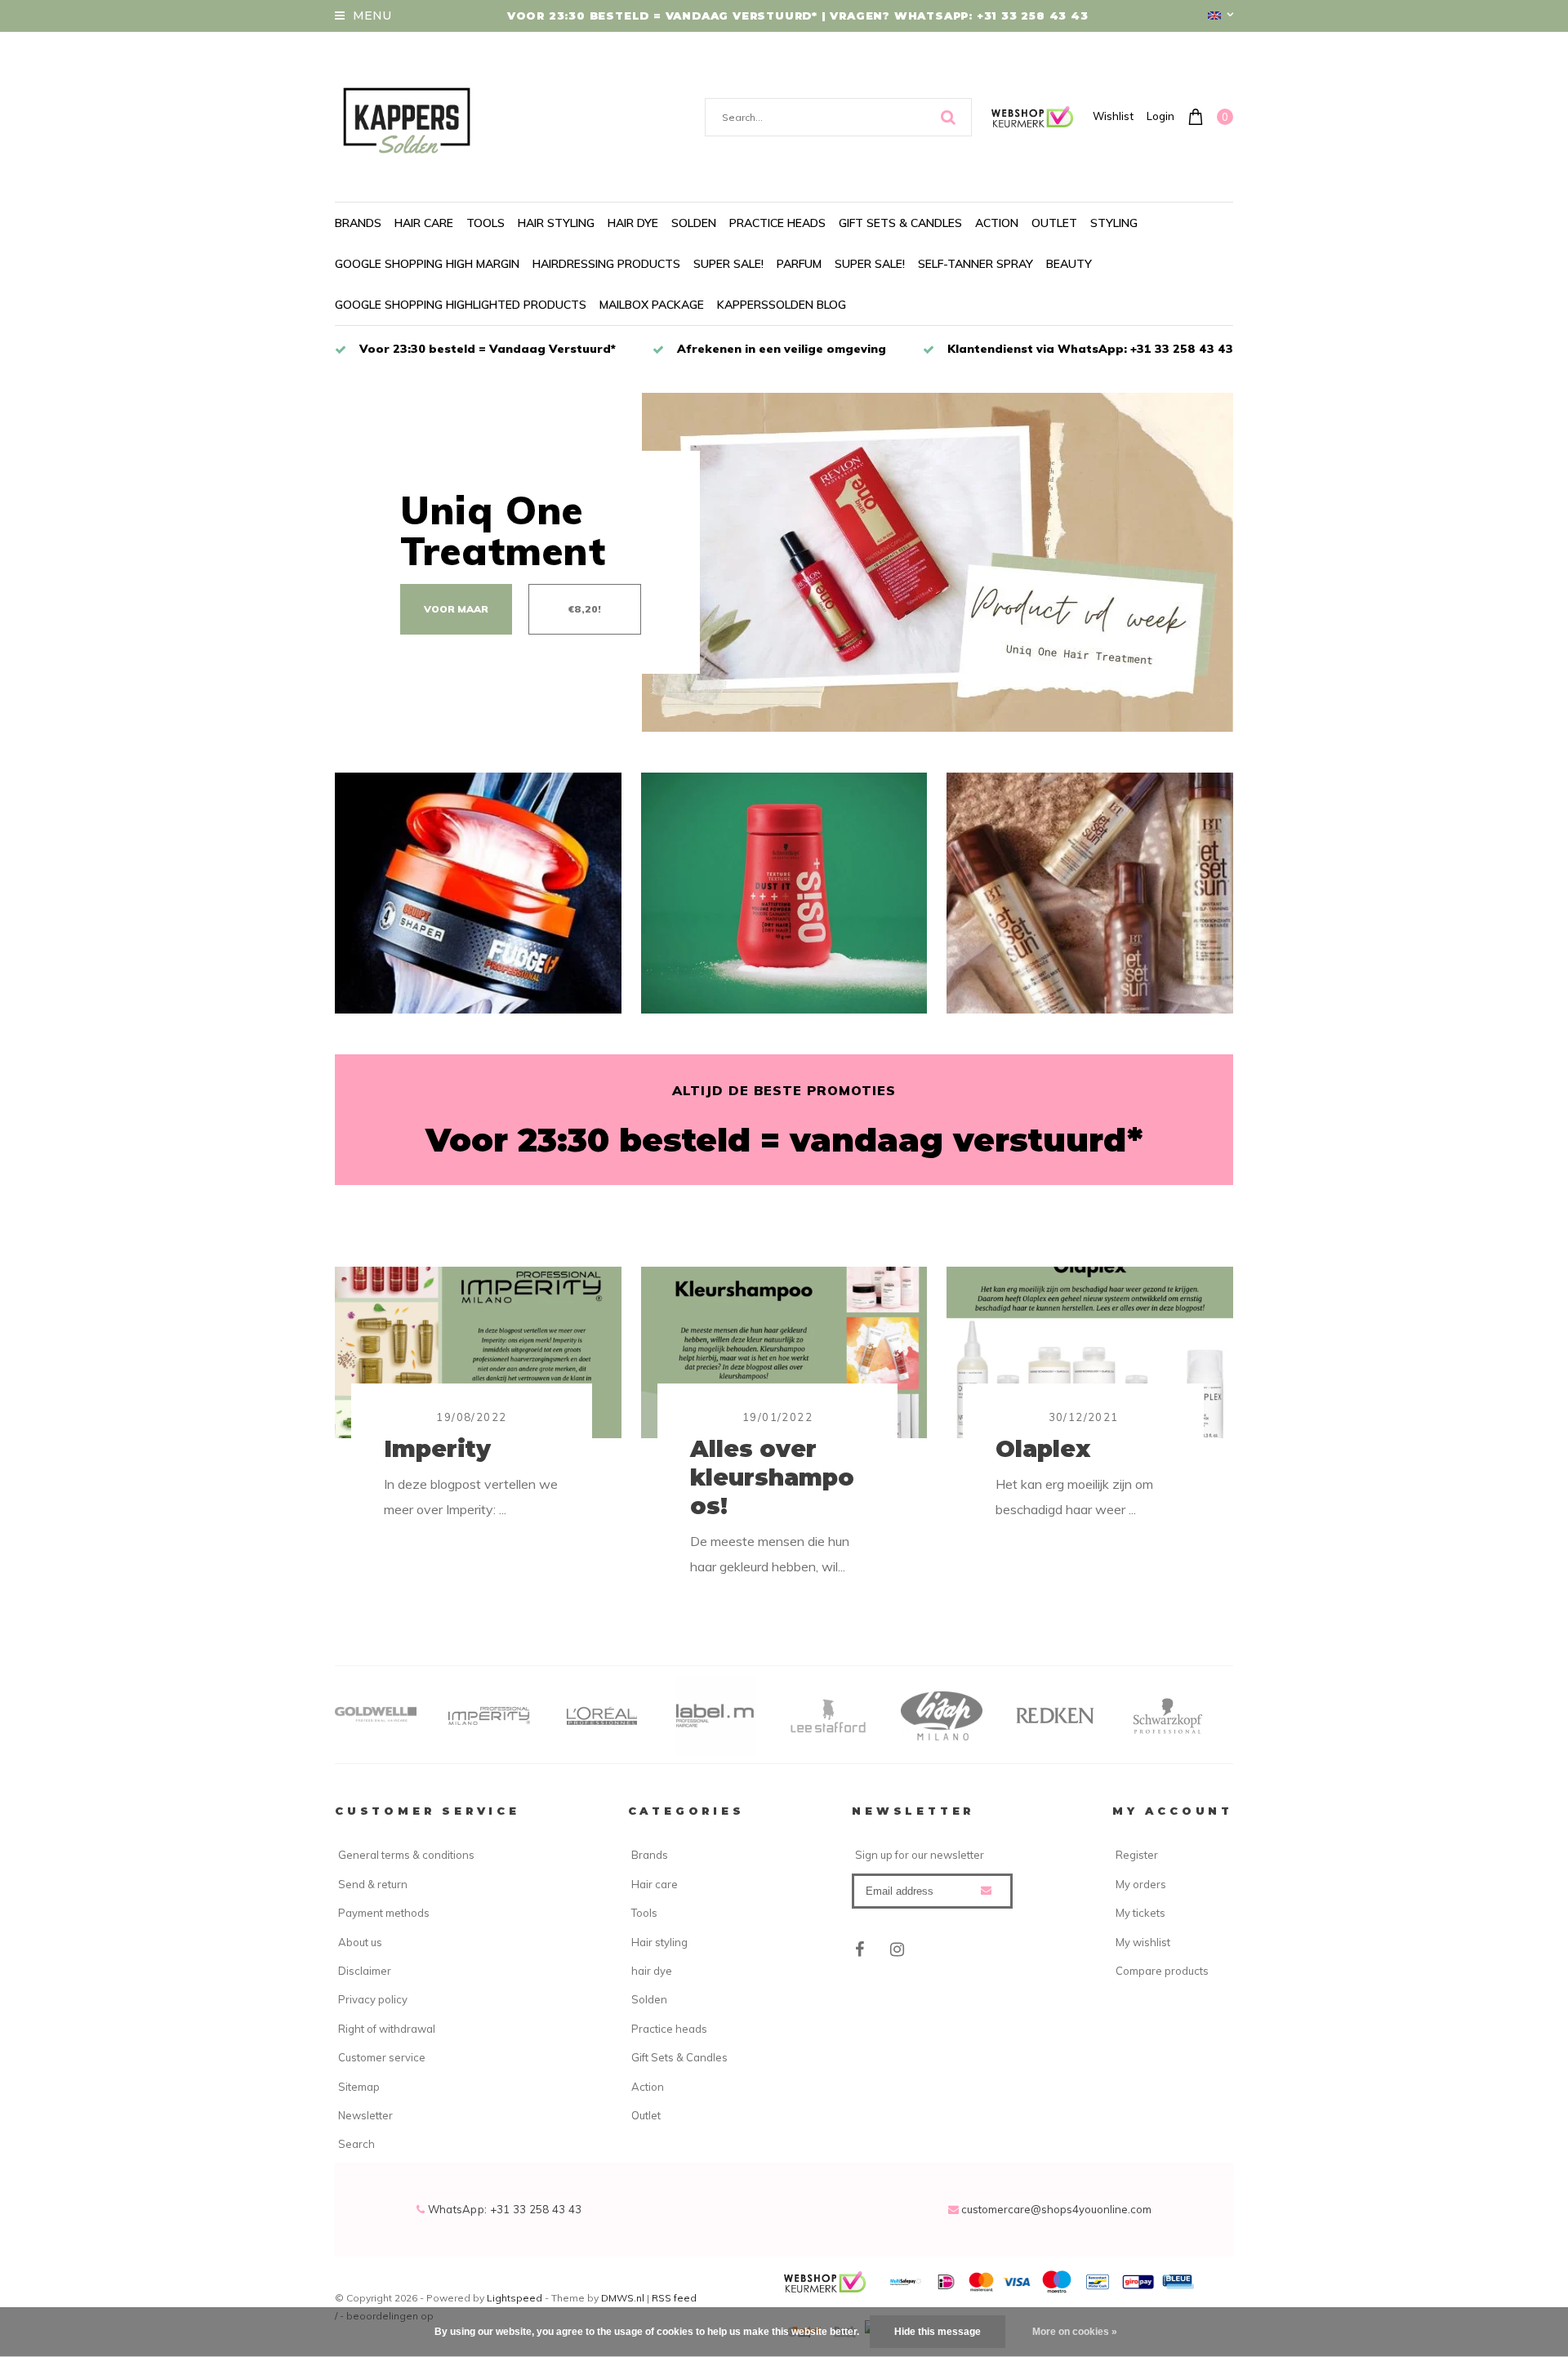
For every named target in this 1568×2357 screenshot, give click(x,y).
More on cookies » (1075, 2332)
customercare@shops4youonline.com (1056, 2209)
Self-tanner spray (976, 264)
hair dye (633, 223)
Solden (694, 223)
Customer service (382, 2057)
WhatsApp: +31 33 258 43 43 (503, 2209)
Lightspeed (514, 2298)
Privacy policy (373, 1999)
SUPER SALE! (728, 264)
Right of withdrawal (387, 2029)
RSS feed (674, 2298)
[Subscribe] (986, 1890)
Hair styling (556, 223)
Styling (1114, 223)
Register (1137, 1855)
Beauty (1069, 264)
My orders (1141, 1884)
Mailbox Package (652, 305)
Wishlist (1113, 116)
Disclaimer (365, 1971)
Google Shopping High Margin (427, 264)
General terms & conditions (406, 1855)
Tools (486, 223)
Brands (358, 223)
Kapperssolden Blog (782, 305)
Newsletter (365, 2115)
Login (1160, 116)
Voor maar (456, 609)
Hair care (424, 223)
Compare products (1162, 1971)
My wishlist (1143, 1942)
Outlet (1054, 223)
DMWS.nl (624, 2298)
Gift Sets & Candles (900, 223)
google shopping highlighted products (461, 305)
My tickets (1140, 1913)
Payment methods (384, 1913)
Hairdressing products (606, 264)
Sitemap (359, 2087)
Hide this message (938, 2332)
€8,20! (585, 609)
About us (360, 1942)
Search (356, 2144)
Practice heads (777, 223)
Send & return (373, 1884)
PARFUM (799, 264)
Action (997, 223)
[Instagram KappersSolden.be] (897, 1949)
